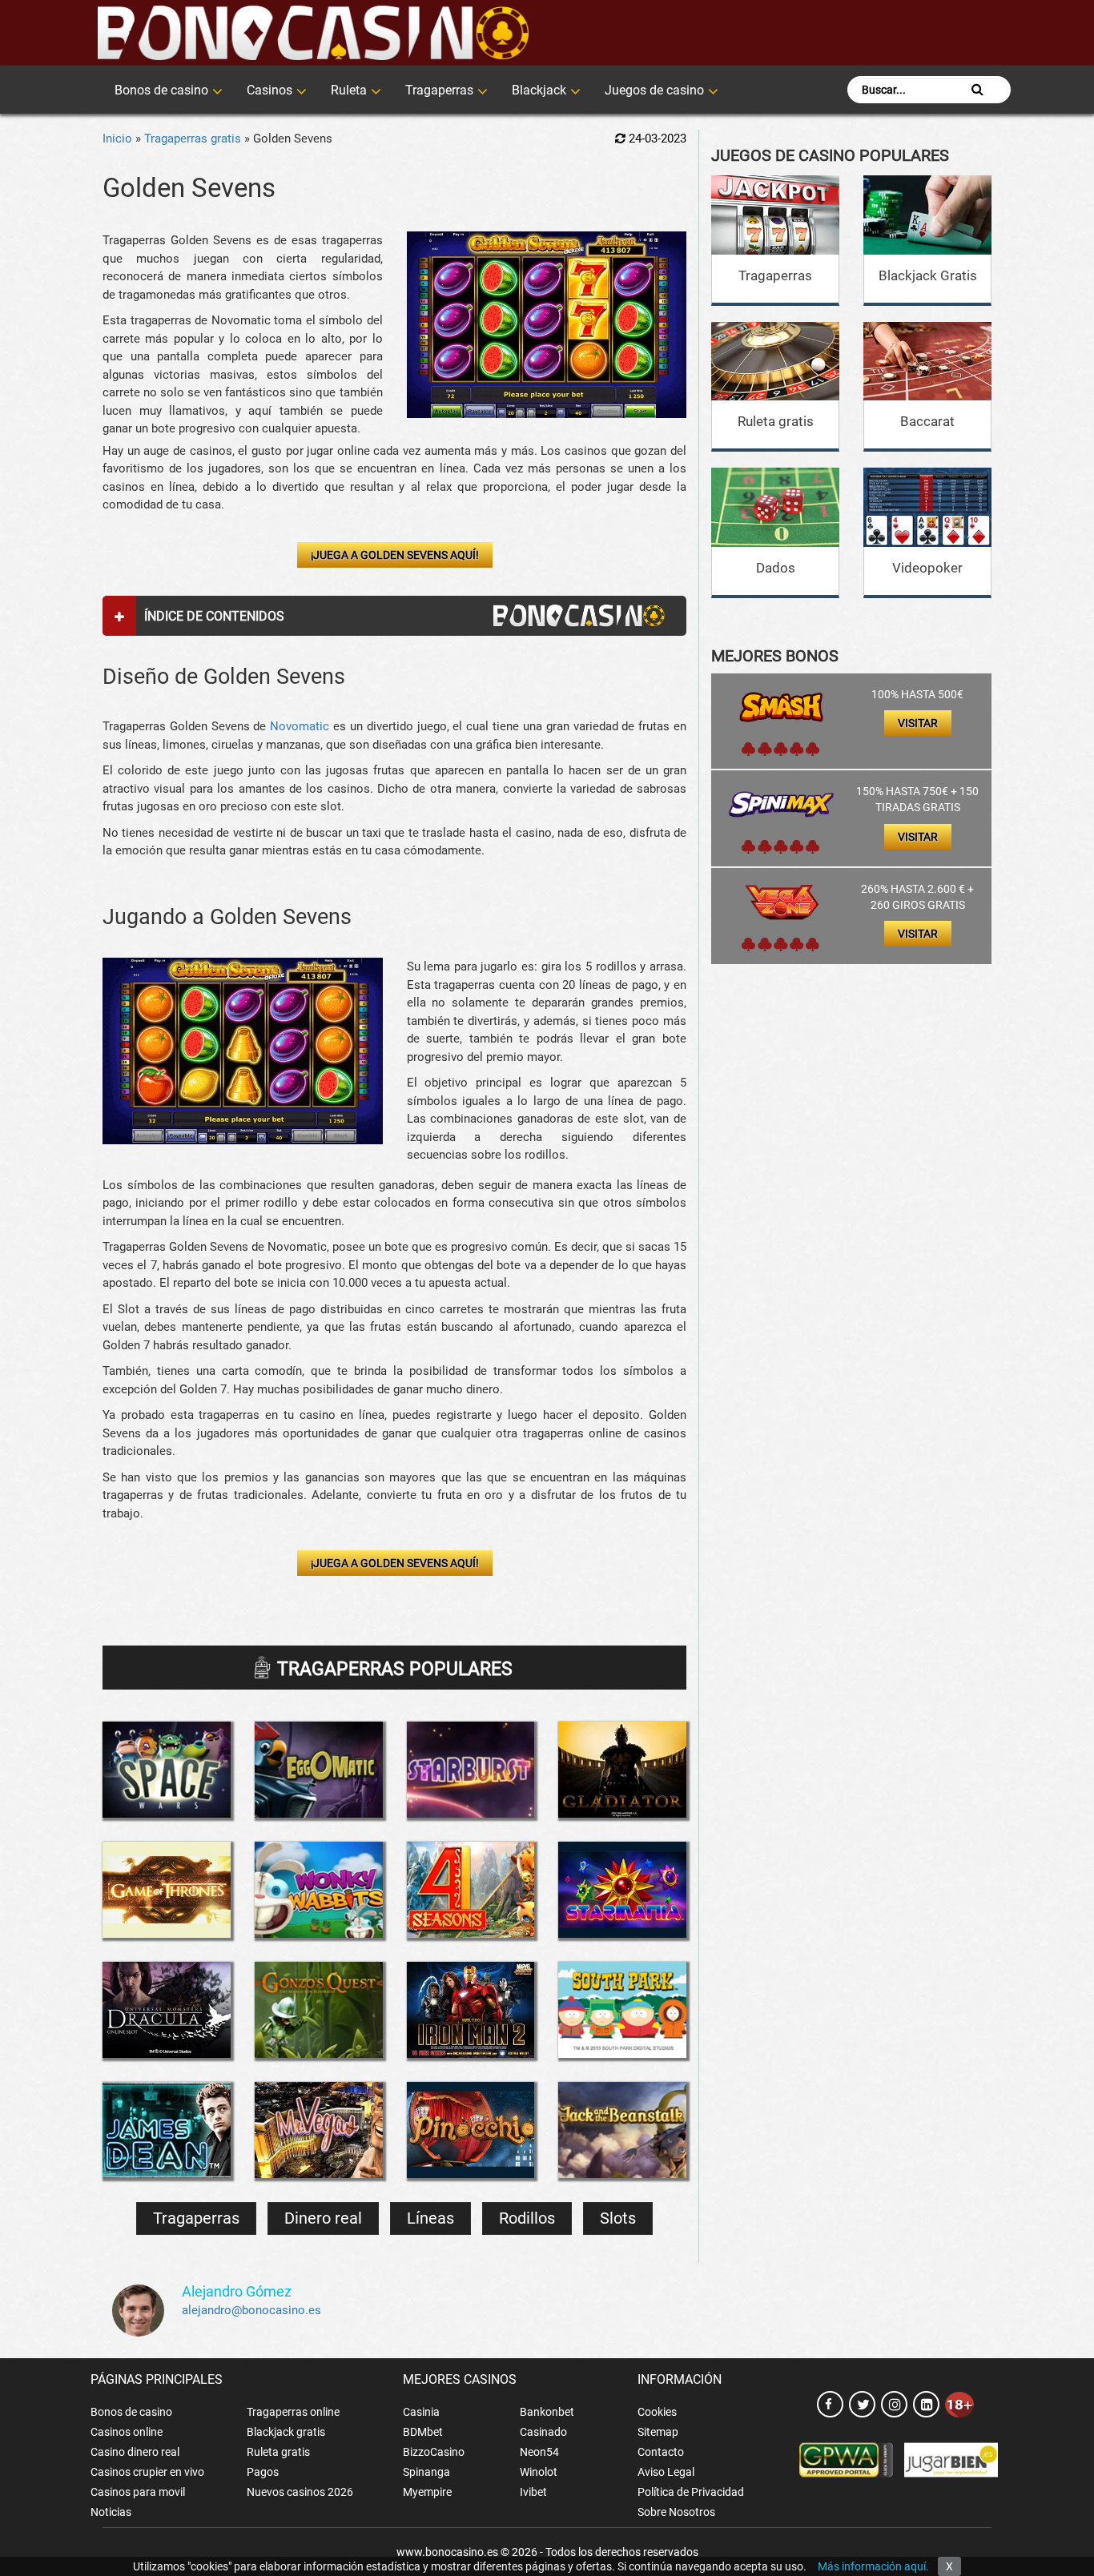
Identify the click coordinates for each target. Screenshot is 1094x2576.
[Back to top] (1058, 2492)
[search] (977, 90)
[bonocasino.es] (313, 33)
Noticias (111, 2512)
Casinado (543, 2432)
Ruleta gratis (776, 421)
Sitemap (658, 2432)
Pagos (263, 2472)
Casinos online (127, 2432)
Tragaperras (439, 90)
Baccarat (927, 421)
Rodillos (527, 2218)
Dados (776, 568)
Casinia (421, 2412)
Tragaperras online (293, 2412)
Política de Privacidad (691, 2492)
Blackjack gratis (286, 2432)
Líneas (430, 2218)
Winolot (539, 2472)
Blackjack (539, 90)
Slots (618, 2218)
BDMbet (423, 2432)
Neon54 (539, 2452)
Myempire (427, 2492)
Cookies (657, 2412)
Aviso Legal (666, 2472)
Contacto (661, 2452)
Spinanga (426, 2472)
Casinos (269, 90)
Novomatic (300, 726)
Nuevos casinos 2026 (300, 2492)
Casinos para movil (138, 2492)
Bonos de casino (161, 90)
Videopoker (927, 568)
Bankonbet (547, 2412)
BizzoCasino (434, 2452)
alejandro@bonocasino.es (251, 2310)
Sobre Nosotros (676, 2512)
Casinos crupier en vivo (147, 2472)
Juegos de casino (654, 90)
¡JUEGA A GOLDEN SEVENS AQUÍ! (395, 555)
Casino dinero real (135, 2452)
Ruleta (349, 90)
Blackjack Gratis (928, 275)
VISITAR (918, 723)
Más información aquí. (873, 2566)
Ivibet (533, 2492)
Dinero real (323, 2218)
